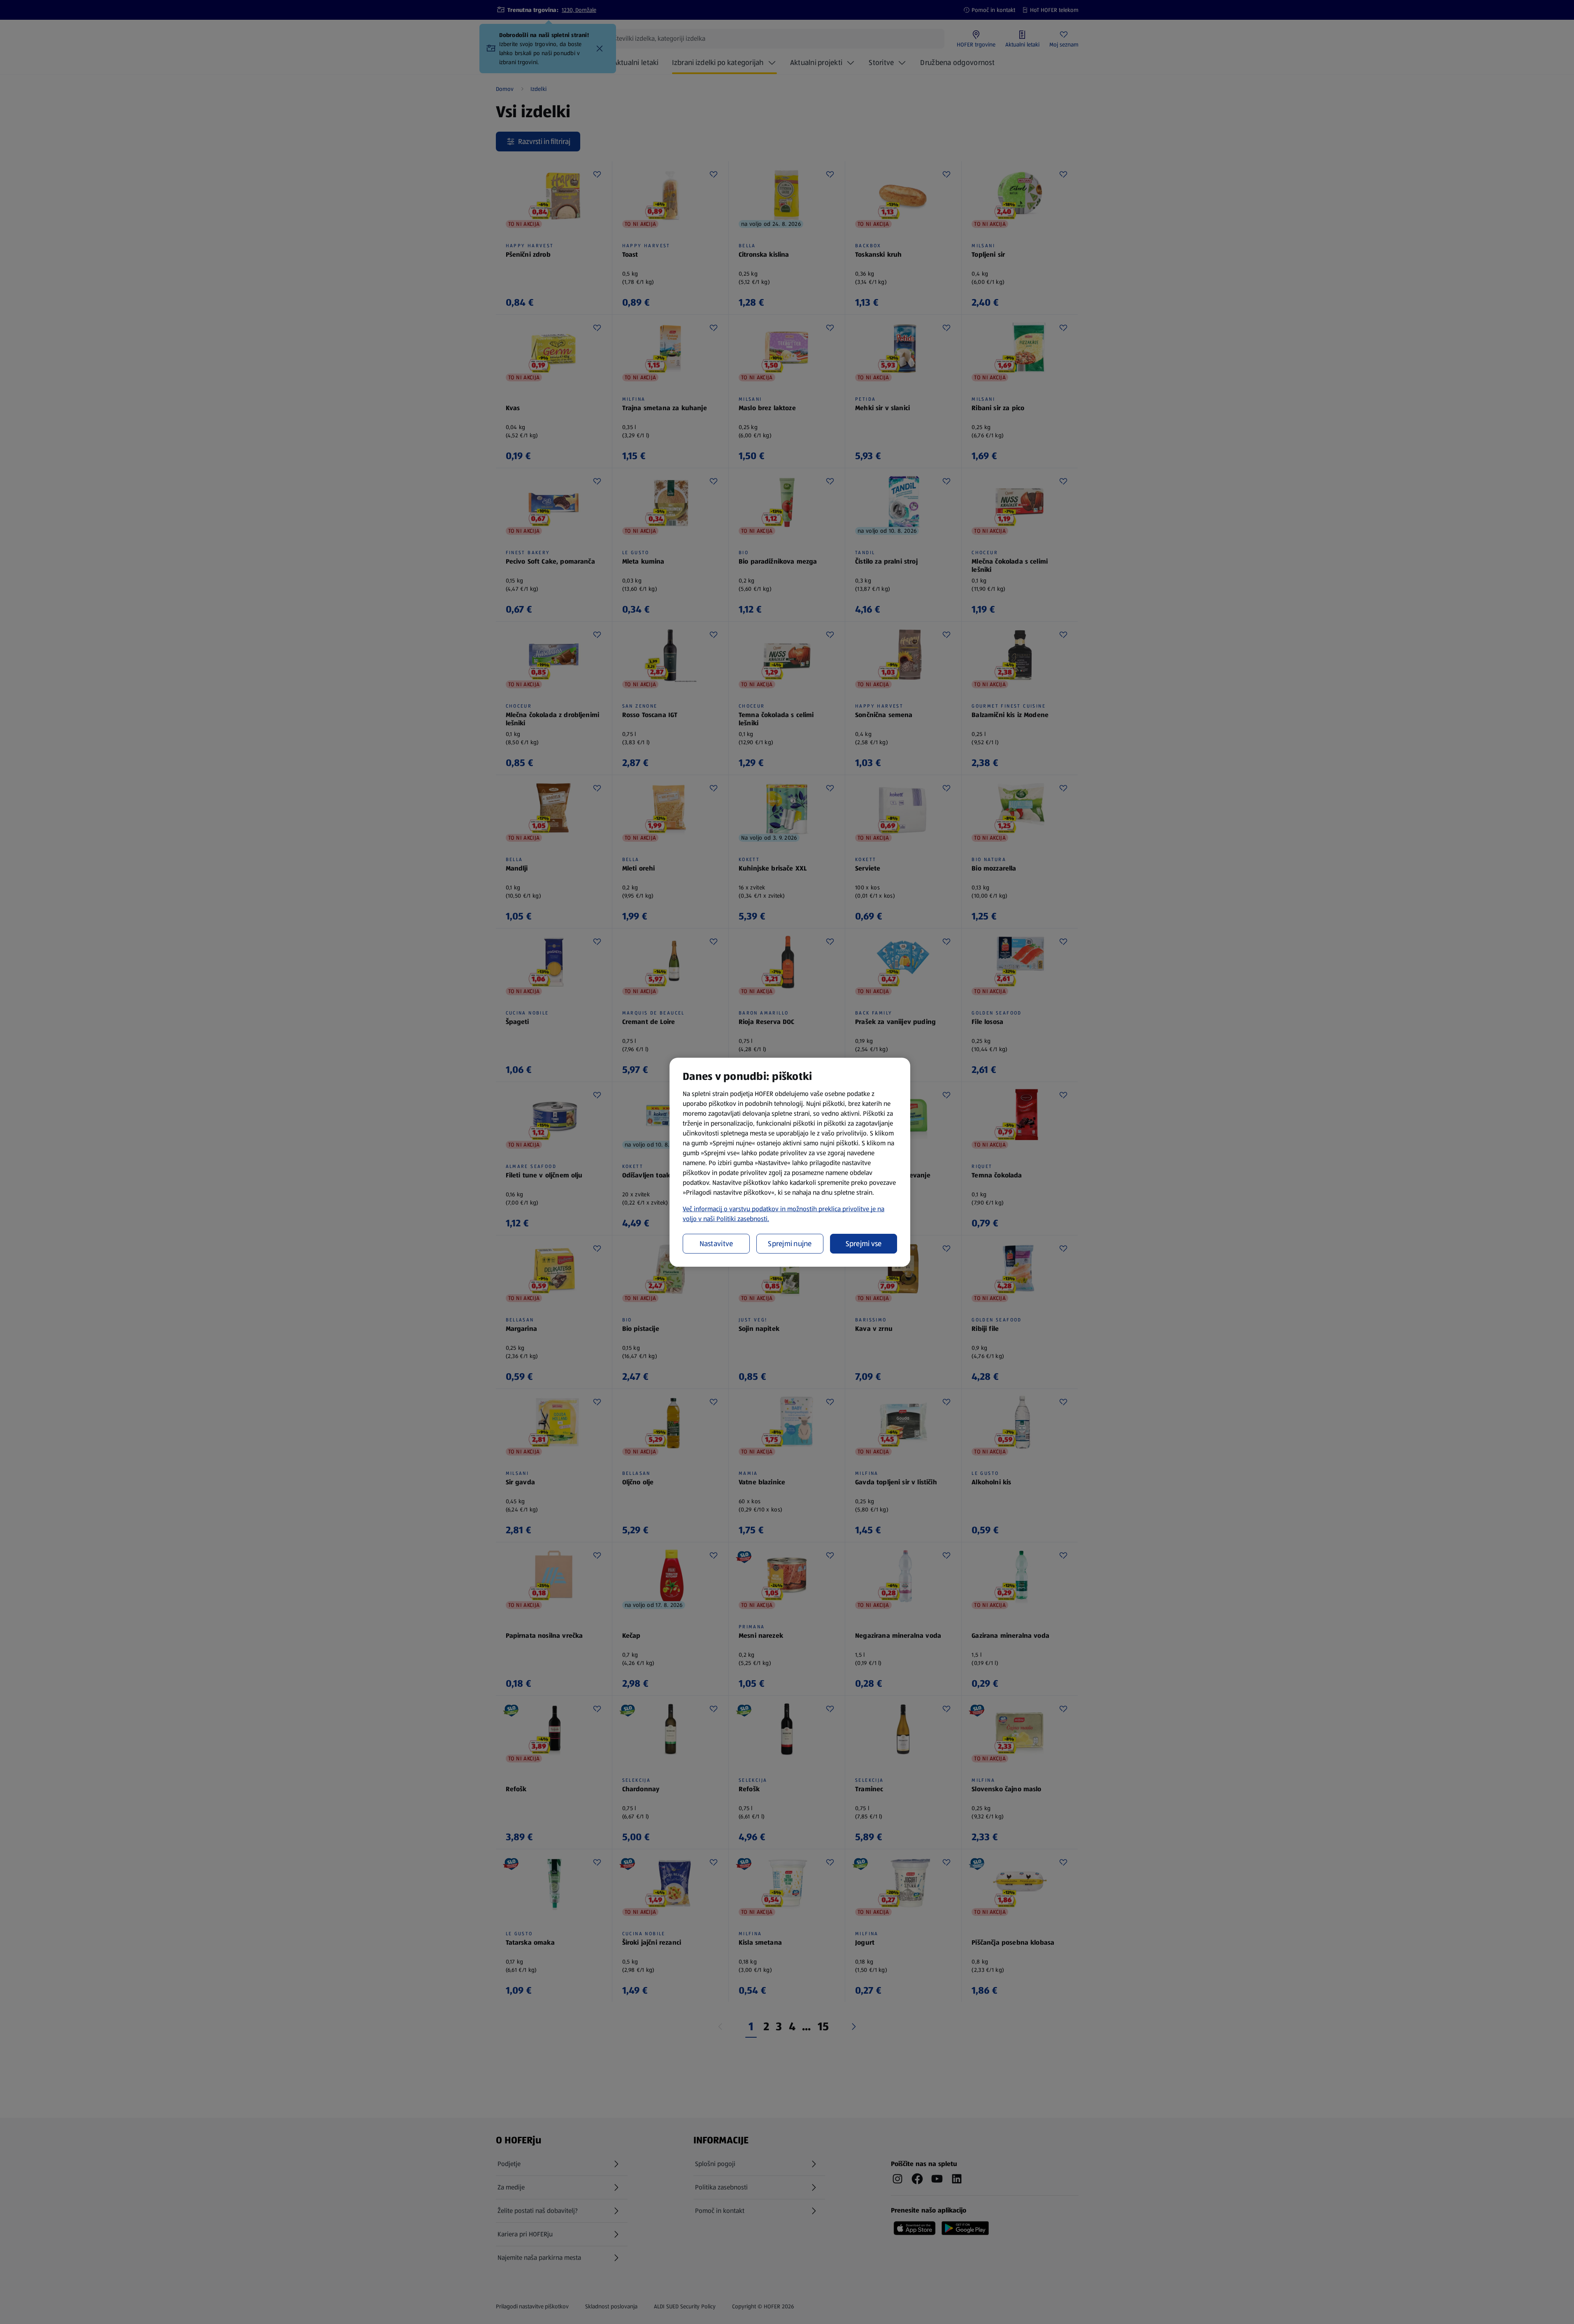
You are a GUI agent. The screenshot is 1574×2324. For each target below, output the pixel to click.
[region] (790, 1162)
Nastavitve (716, 1244)
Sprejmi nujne (790, 1244)
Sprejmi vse (864, 1244)
